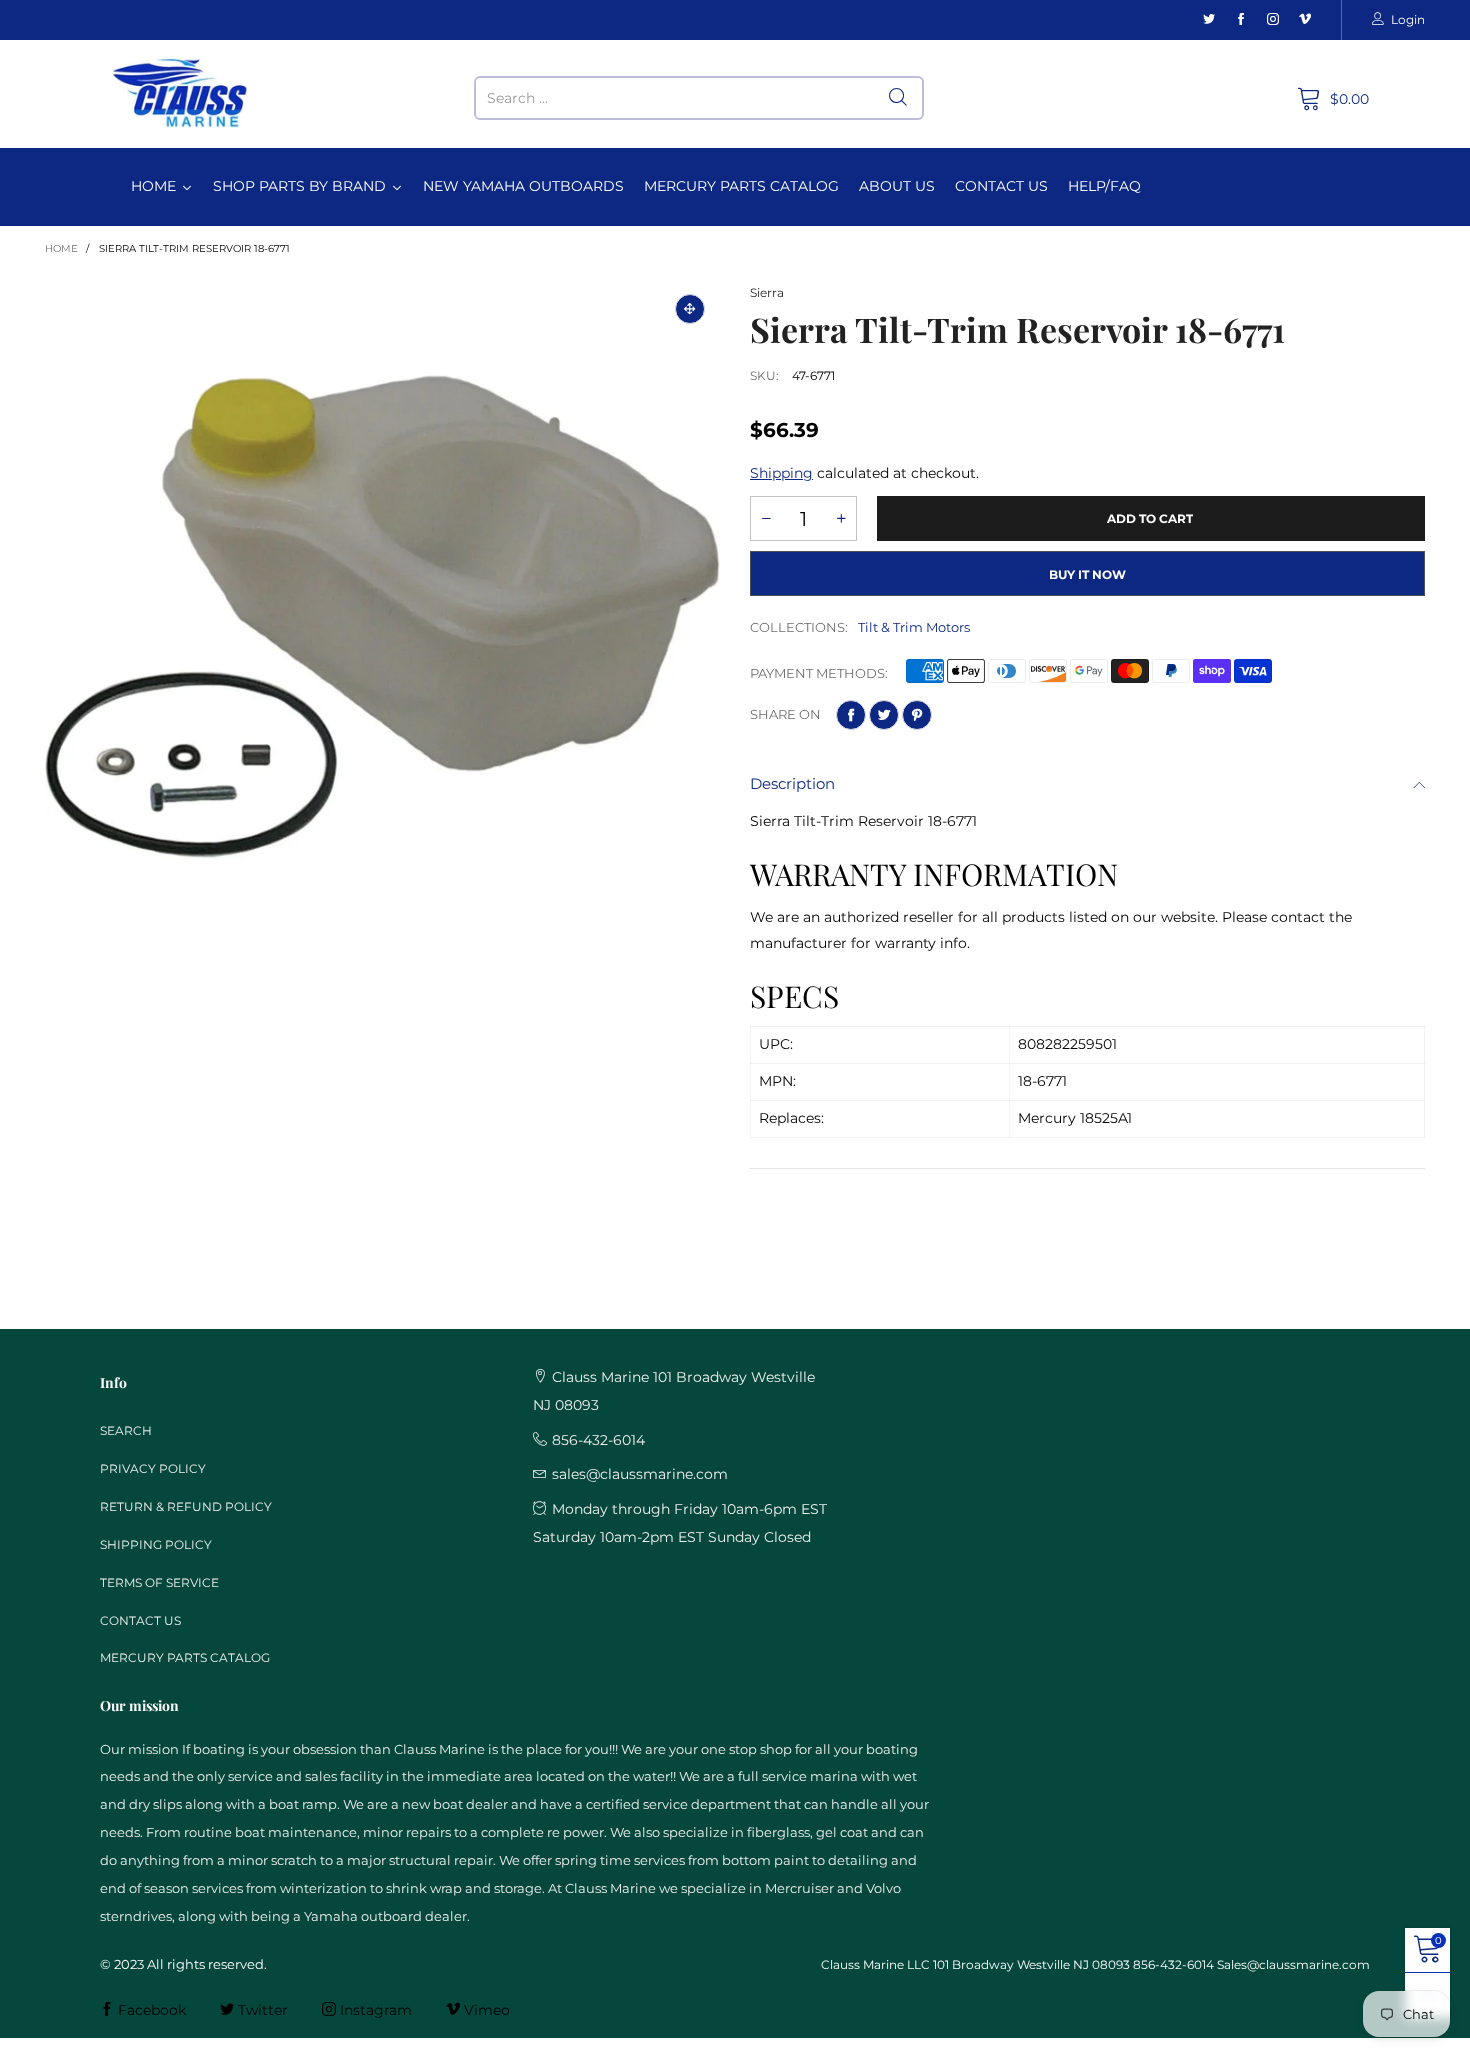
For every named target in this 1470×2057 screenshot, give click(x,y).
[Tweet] (884, 715)
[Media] (690, 309)
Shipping (781, 473)
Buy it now (1087, 574)
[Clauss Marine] (180, 93)
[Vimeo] (1305, 19)
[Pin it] (917, 715)
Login (1408, 19)
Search (126, 1430)
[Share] (851, 715)
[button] (766, 518)
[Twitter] (1209, 19)
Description (792, 783)
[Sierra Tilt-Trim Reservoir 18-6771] (382, 616)
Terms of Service (159, 1582)
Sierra (767, 292)
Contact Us (140, 1620)
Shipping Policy (156, 1544)
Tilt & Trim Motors (914, 627)
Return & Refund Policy (186, 1506)
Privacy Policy (153, 1468)
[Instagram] (1273, 19)
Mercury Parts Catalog (185, 1657)
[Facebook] (1241, 19)
